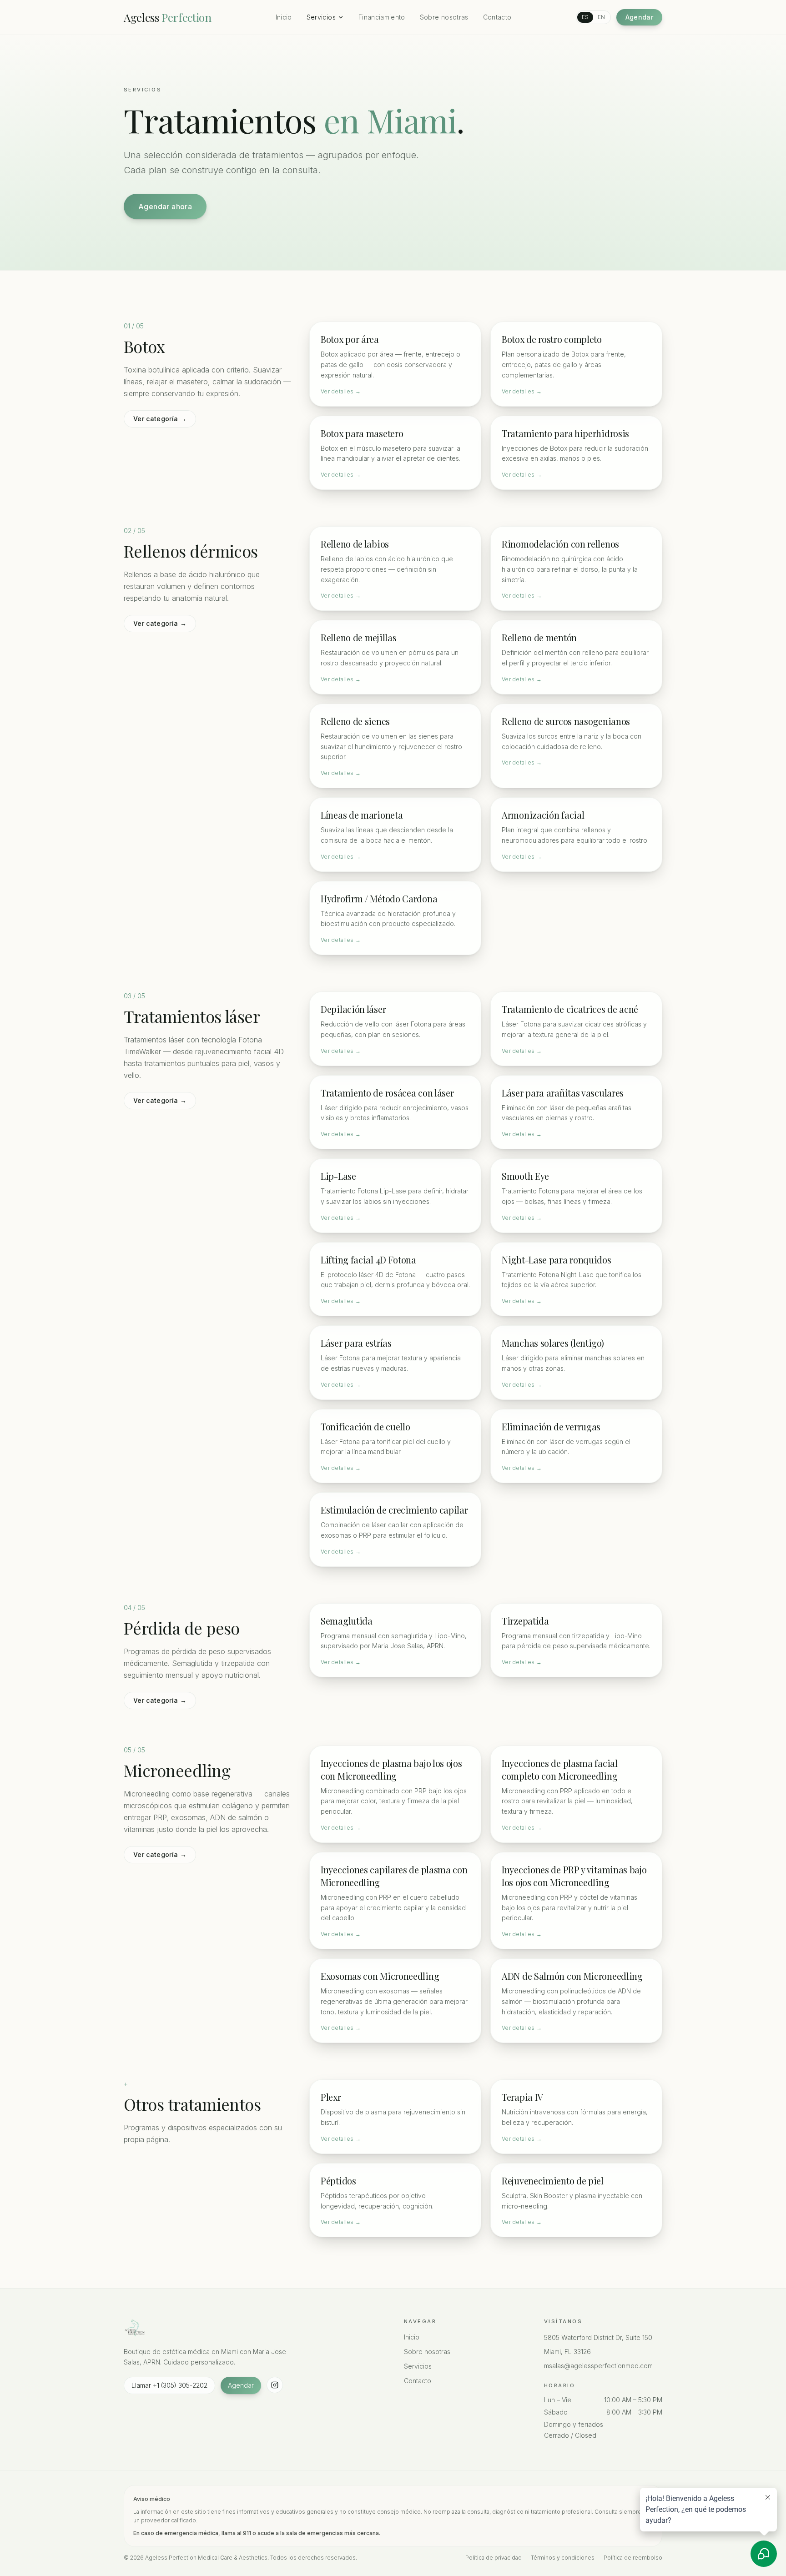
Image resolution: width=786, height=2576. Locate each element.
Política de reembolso (633, 2558)
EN (601, 17)
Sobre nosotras (444, 17)
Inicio (284, 17)
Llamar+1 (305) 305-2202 (169, 2385)
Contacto (497, 17)
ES (585, 17)
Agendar (639, 17)
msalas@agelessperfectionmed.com (598, 2366)
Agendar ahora (165, 206)
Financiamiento (382, 17)
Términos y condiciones (563, 2558)
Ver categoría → (160, 419)
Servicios (321, 17)
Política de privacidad (494, 2558)
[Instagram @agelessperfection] (275, 2385)
